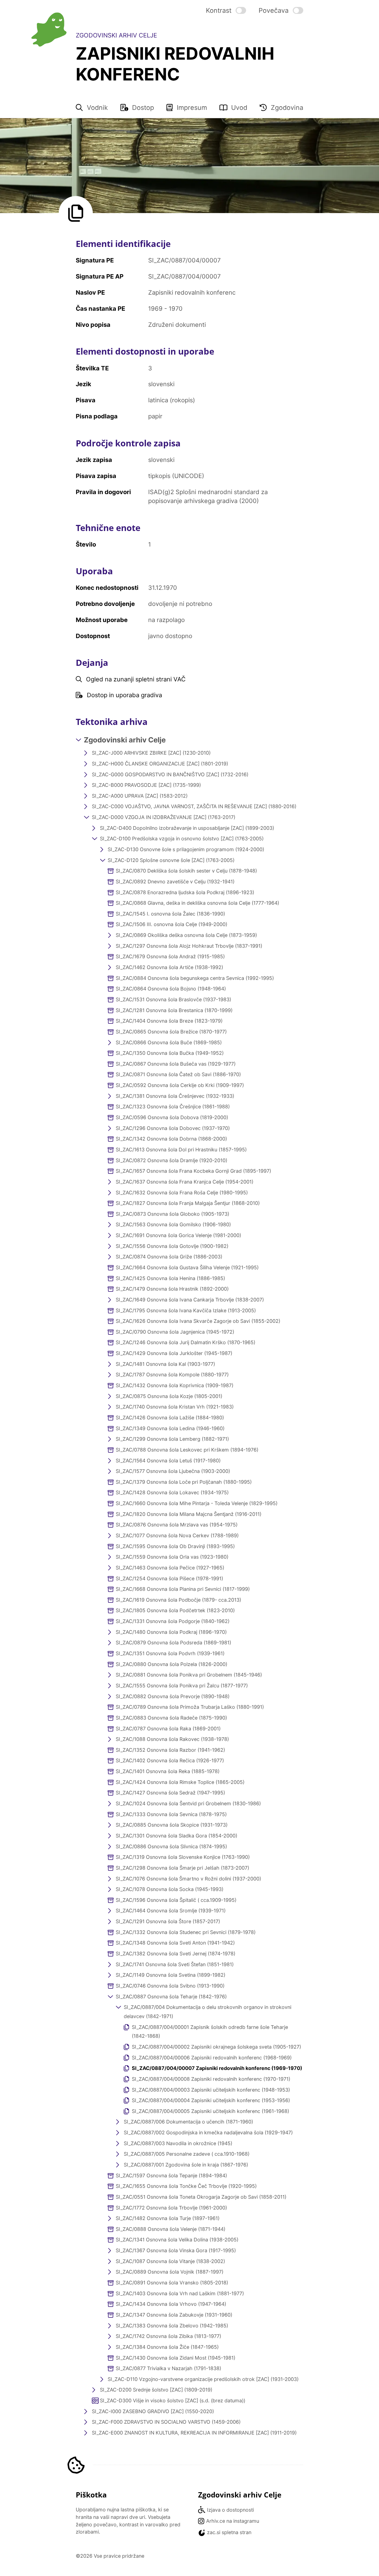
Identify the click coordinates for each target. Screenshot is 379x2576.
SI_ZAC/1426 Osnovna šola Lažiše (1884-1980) (170, 1418)
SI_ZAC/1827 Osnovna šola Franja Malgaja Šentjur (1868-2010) (188, 1203)
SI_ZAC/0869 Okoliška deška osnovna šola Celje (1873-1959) (186, 935)
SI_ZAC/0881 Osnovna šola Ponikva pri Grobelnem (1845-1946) (189, 1675)
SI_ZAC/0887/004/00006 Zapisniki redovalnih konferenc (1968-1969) (212, 2058)
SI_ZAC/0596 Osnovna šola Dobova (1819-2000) (172, 1117)
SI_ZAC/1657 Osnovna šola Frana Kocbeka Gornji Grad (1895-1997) (193, 1171)
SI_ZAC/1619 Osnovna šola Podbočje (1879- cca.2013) (178, 1600)
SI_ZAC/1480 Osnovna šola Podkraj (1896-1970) (171, 1632)
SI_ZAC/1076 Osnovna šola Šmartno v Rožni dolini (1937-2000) (188, 1879)
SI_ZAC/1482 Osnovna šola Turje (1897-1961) (168, 2218)
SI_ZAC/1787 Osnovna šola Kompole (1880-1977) (172, 1375)
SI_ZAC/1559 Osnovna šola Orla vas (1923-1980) (172, 1557)
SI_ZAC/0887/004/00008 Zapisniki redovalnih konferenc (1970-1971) (211, 2079)
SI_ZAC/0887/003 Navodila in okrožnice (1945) (178, 2143)
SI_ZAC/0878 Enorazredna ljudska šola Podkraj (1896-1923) (185, 892)
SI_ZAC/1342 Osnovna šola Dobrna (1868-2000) (171, 1139)
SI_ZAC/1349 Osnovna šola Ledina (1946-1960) (170, 1428)
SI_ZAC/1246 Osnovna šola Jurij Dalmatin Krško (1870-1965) (185, 1342)
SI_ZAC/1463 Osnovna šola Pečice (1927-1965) (170, 1568)
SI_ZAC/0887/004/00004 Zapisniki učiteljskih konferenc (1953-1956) (211, 2100)
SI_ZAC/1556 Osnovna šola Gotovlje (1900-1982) (172, 1246)
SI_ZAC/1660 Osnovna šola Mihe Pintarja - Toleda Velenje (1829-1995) (197, 1503)
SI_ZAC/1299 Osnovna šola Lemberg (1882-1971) (172, 1439)
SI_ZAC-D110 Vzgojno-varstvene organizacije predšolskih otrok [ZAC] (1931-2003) (203, 2379)
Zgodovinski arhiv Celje (125, 740)
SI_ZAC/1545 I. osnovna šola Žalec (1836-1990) (170, 914)
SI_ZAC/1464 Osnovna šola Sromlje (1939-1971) (171, 1911)
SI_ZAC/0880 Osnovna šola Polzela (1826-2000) (171, 1664)
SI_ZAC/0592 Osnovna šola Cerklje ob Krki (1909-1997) (180, 1085)
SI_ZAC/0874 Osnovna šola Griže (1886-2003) (169, 1257)
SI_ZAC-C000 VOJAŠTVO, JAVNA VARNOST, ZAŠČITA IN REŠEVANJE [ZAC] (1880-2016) (194, 806)
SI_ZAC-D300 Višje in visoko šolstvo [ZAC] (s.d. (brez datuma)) (173, 2401)
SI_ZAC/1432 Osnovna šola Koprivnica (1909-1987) (175, 1385)
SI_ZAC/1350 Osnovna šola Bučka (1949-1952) (170, 1053)
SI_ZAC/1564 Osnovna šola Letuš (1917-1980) (168, 1461)
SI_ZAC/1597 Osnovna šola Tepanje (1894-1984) (171, 2176)
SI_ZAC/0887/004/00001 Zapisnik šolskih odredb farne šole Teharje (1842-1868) (210, 2032)
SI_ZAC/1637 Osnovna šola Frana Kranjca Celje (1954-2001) (185, 1182)
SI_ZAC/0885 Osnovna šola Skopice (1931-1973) (172, 1825)
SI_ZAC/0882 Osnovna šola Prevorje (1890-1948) (173, 1696)
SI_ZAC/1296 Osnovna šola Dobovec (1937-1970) (173, 1128)
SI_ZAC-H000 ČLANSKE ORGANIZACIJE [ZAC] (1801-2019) (160, 764)
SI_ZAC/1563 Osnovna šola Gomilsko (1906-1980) (173, 1224)
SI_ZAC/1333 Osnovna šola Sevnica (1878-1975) (171, 1814)
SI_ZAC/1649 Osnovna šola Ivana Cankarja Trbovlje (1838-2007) (190, 1300)
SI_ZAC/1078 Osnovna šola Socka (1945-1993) (170, 1889)
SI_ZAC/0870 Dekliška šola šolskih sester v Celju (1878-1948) (186, 871)
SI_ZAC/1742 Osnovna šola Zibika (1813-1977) (168, 2336)
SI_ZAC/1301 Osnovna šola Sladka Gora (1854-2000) (176, 1836)
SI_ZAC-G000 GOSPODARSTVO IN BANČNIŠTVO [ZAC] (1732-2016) (170, 774)
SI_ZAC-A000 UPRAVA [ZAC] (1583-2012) (140, 796)
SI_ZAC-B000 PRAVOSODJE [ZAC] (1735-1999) (146, 785)
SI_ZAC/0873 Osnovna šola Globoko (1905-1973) (172, 1214)
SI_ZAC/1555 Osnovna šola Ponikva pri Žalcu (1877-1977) (182, 1686)
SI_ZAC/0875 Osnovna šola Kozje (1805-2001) (169, 1396)
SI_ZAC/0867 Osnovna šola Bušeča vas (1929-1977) (176, 1064)
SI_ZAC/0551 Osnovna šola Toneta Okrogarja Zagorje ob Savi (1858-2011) (201, 2197)
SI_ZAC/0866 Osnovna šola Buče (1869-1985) (169, 1042)
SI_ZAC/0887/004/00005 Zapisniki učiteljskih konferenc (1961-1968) (210, 2111)
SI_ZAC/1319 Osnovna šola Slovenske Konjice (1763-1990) (183, 1857)
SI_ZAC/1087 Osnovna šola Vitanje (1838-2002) (170, 2261)
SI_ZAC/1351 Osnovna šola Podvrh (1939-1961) (170, 1653)
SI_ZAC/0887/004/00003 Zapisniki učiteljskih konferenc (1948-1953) (211, 2090)
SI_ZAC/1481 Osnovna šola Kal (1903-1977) (165, 1364)
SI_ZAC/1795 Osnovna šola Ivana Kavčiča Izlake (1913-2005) (186, 1310)
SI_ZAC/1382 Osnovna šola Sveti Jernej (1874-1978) (175, 1954)
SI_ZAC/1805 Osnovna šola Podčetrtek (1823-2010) (175, 1610)
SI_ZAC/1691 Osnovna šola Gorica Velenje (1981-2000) (178, 1235)
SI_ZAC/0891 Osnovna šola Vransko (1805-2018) (172, 2283)
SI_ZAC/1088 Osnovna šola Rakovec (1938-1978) (172, 1739)
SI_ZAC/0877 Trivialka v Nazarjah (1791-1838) (168, 2368)
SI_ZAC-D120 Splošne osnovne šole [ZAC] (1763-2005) (171, 860)
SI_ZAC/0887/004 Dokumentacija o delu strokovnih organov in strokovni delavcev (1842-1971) (208, 2012)
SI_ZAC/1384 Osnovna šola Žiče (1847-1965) (167, 2347)
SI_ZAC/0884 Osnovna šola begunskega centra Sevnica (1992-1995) (195, 978)
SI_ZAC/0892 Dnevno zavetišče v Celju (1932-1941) (175, 882)
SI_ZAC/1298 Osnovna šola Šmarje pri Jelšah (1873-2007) (182, 1868)
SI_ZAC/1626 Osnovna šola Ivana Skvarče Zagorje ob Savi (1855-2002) (198, 1321)
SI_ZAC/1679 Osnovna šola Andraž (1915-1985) (170, 956)
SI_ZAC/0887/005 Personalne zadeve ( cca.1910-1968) (187, 2154)
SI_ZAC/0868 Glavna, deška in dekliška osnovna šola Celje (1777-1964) (197, 903)
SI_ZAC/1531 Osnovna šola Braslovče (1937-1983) (173, 999)
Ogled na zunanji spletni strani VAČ (136, 679)
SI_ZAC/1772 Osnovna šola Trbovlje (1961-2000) (171, 2208)
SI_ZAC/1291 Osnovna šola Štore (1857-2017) (168, 1921)
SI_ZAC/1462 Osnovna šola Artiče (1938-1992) (169, 967)
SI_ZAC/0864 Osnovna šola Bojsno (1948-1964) (171, 989)
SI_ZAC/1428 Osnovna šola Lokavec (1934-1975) (172, 1492)
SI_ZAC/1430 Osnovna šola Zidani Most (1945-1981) (175, 2358)
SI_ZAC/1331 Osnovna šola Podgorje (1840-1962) (173, 1621)
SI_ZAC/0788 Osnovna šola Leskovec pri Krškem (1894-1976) (187, 1450)
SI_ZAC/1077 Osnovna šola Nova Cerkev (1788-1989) (177, 1535)
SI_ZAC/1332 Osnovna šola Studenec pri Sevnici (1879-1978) (186, 1932)
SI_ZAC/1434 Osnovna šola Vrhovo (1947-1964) (171, 2304)
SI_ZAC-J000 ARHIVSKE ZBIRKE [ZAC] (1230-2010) (151, 753)
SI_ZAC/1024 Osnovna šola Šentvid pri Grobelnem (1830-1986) (188, 1803)
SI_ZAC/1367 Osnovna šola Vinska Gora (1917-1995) (176, 2250)
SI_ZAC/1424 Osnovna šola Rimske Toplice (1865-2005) (180, 1782)
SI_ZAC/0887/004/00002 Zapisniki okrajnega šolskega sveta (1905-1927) (216, 2047)
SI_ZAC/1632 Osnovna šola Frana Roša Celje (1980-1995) (182, 1193)
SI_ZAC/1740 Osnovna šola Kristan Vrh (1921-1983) (175, 1407)
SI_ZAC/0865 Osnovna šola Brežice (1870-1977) (171, 1032)
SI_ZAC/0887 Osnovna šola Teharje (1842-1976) (171, 1997)
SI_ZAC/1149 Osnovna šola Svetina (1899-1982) (170, 1975)
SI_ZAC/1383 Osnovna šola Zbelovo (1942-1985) (172, 2326)
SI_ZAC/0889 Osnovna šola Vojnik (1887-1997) (170, 2272)
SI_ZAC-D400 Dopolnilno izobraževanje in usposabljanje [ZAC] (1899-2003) (187, 828)
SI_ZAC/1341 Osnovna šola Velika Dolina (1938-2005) (177, 2240)
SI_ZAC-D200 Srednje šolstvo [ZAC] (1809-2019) (156, 2390)
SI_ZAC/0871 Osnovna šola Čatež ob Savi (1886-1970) (178, 1074)
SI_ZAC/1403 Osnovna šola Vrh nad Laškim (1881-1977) (180, 2293)
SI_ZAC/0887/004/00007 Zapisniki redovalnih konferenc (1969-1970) (217, 2068)
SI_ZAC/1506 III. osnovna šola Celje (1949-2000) (171, 924)
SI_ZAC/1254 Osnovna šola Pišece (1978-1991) (169, 1578)
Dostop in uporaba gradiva (124, 695)
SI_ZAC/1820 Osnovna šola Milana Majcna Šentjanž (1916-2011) (189, 1514)
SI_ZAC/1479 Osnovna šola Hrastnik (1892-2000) (172, 1289)
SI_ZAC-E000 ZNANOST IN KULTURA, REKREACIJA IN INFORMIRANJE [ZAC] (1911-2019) (194, 2433)
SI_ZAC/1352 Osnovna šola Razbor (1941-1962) (170, 1750)
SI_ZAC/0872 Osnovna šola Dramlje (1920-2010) (171, 1160)
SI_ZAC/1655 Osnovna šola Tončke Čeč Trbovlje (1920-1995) (186, 2186)
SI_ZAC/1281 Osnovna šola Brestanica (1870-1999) (174, 1010)
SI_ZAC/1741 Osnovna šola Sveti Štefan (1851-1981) (175, 1964)
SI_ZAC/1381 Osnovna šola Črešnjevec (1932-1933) (175, 1096)
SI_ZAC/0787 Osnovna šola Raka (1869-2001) (168, 1729)
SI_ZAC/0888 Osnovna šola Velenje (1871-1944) (170, 2229)
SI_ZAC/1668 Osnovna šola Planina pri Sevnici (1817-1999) (183, 1589)
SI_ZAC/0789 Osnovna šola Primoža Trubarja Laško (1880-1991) (190, 1707)
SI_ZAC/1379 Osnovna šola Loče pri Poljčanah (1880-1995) (184, 1482)
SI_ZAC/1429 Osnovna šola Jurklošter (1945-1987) (174, 1353)
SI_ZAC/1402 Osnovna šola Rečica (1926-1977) (170, 1760)
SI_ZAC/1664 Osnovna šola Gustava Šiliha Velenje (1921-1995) (187, 1267)
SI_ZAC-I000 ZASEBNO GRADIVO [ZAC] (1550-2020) (153, 2411)
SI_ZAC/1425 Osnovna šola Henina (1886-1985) (170, 1278)
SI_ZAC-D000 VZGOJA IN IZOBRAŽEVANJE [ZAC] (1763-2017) (164, 817)
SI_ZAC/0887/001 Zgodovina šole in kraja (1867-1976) (186, 2165)
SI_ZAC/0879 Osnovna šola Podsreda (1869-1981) (173, 1643)
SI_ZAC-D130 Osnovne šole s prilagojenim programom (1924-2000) (186, 849)
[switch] (226, 10)
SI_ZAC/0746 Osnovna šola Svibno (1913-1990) (170, 1986)
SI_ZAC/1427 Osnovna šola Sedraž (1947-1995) (170, 1793)
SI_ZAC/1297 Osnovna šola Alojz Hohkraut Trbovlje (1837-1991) (189, 946)
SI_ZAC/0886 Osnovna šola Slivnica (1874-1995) (171, 1846)
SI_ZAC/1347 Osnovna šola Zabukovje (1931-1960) (174, 2315)
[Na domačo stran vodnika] (49, 30)
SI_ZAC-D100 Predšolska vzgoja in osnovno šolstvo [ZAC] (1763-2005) (182, 839)
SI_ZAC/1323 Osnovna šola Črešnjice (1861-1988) (173, 1107)
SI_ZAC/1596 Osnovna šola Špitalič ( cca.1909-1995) (176, 1900)
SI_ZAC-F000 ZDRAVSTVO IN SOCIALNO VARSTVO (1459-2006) (166, 2422)
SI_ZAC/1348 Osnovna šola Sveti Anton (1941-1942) (175, 1943)
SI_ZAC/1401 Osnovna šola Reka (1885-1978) (168, 1771)
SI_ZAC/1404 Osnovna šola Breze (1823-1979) (169, 1021)
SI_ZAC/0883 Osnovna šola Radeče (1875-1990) (171, 1718)
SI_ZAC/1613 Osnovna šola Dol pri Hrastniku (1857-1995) (181, 1150)
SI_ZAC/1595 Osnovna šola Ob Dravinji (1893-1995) (175, 1546)
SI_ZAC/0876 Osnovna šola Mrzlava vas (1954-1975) (177, 1525)
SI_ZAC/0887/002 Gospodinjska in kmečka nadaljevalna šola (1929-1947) (208, 2133)
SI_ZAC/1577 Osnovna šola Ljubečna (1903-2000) (173, 1471)
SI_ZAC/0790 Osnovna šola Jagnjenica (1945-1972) (175, 1332)
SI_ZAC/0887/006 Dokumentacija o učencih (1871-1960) (188, 2122)
